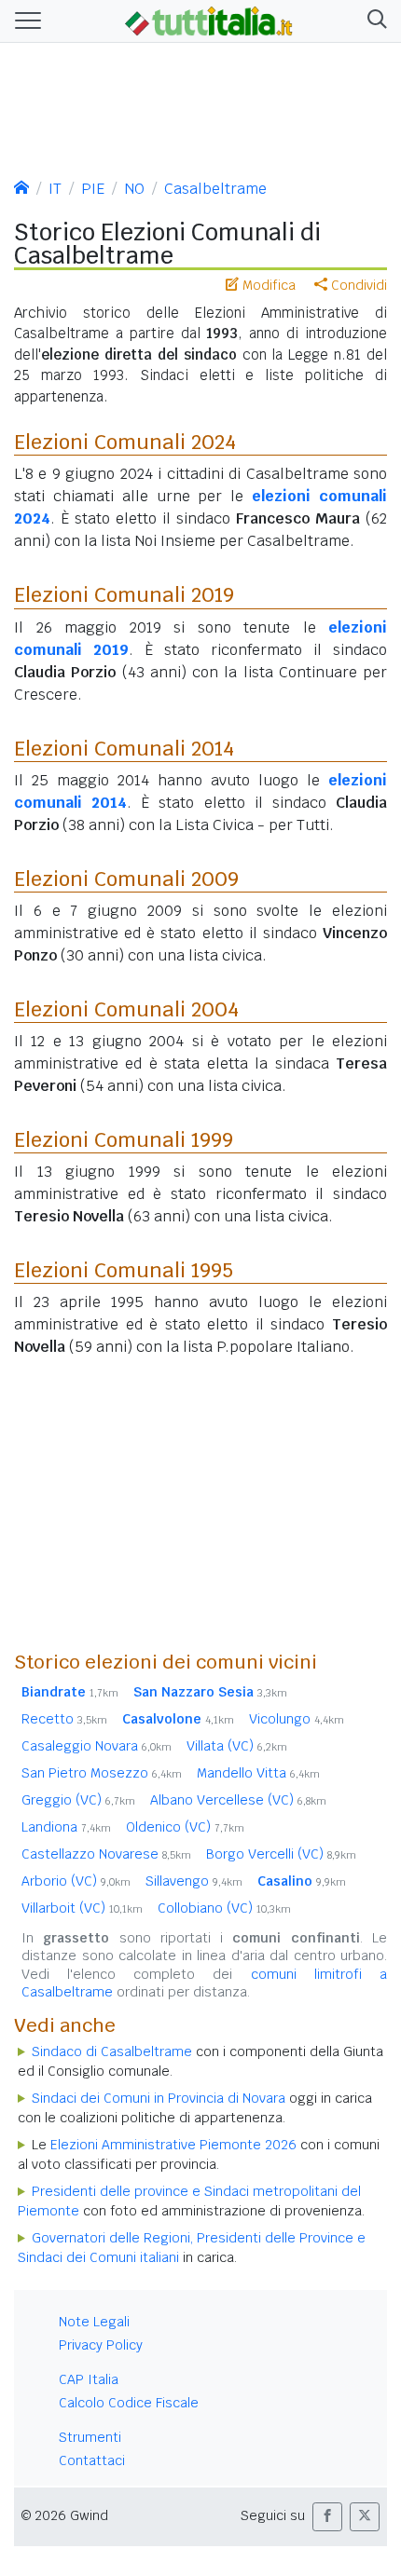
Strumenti (90, 2437)
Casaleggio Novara (97, 1746)
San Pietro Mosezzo (102, 1773)
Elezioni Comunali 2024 (125, 442)
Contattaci (92, 2460)
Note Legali (94, 2322)
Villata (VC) (237, 1746)
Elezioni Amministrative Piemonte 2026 (173, 2145)
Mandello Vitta (258, 1773)
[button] (373, 21)
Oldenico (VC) (185, 1827)
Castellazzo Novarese (106, 1854)
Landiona (66, 1827)
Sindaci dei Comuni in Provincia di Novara (159, 2098)
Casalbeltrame (215, 189)
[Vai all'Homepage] (209, 20)
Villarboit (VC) (82, 1908)
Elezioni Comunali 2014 (124, 748)
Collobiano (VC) (224, 1908)
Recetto (64, 1719)
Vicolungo (297, 1719)
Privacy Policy (101, 2345)
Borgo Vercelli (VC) (281, 1854)
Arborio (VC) (76, 1881)
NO (134, 189)
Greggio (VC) (78, 1800)
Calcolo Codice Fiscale (129, 2403)
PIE (93, 189)
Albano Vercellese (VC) (238, 1800)
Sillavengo (194, 1881)
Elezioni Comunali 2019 (124, 594)
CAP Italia (89, 2379)
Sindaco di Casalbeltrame (112, 2051)
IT (55, 189)
